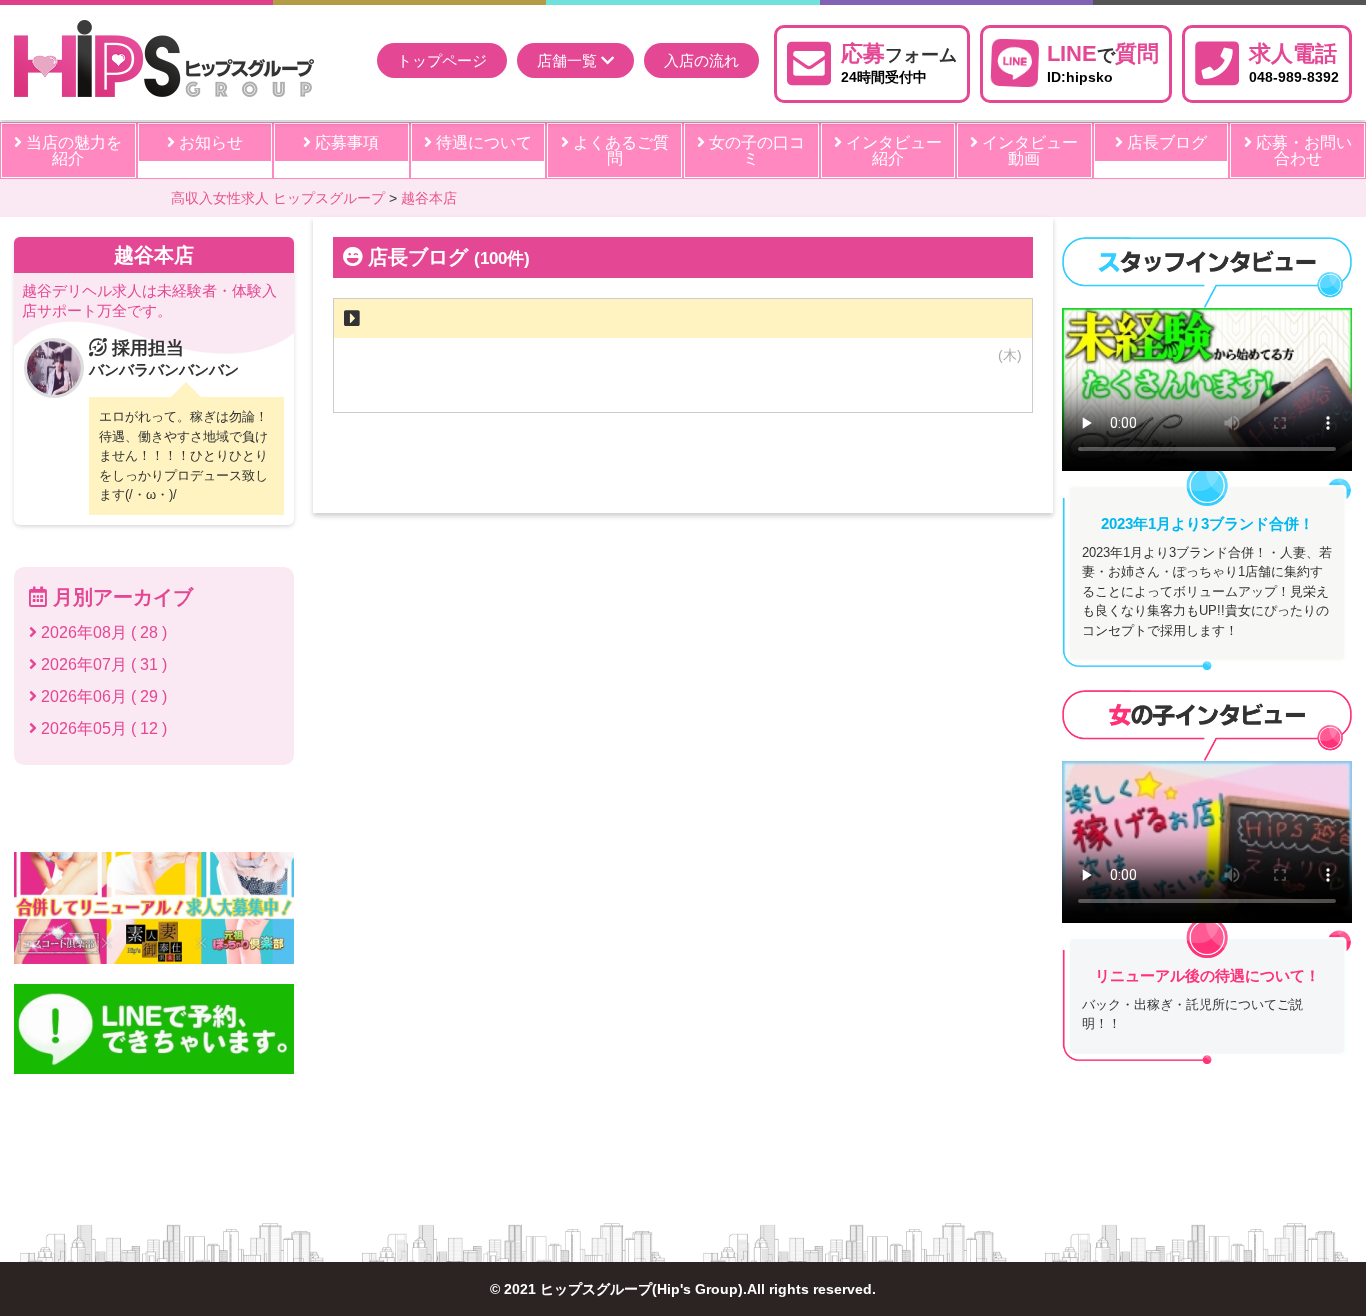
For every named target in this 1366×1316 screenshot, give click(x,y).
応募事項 (345, 142)
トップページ (442, 60)
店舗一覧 (569, 60)
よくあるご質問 (619, 150)
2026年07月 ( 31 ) (102, 664)
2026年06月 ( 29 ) (102, 696)
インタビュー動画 (1028, 150)
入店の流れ (701, 60)
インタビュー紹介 (892, 150)
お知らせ (209, 142)
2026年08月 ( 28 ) (102, 632)
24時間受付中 (899, 62)
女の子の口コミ (755, 150)
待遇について (482, 142)
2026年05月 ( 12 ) (102, 728)
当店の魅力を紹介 (72, 150)
